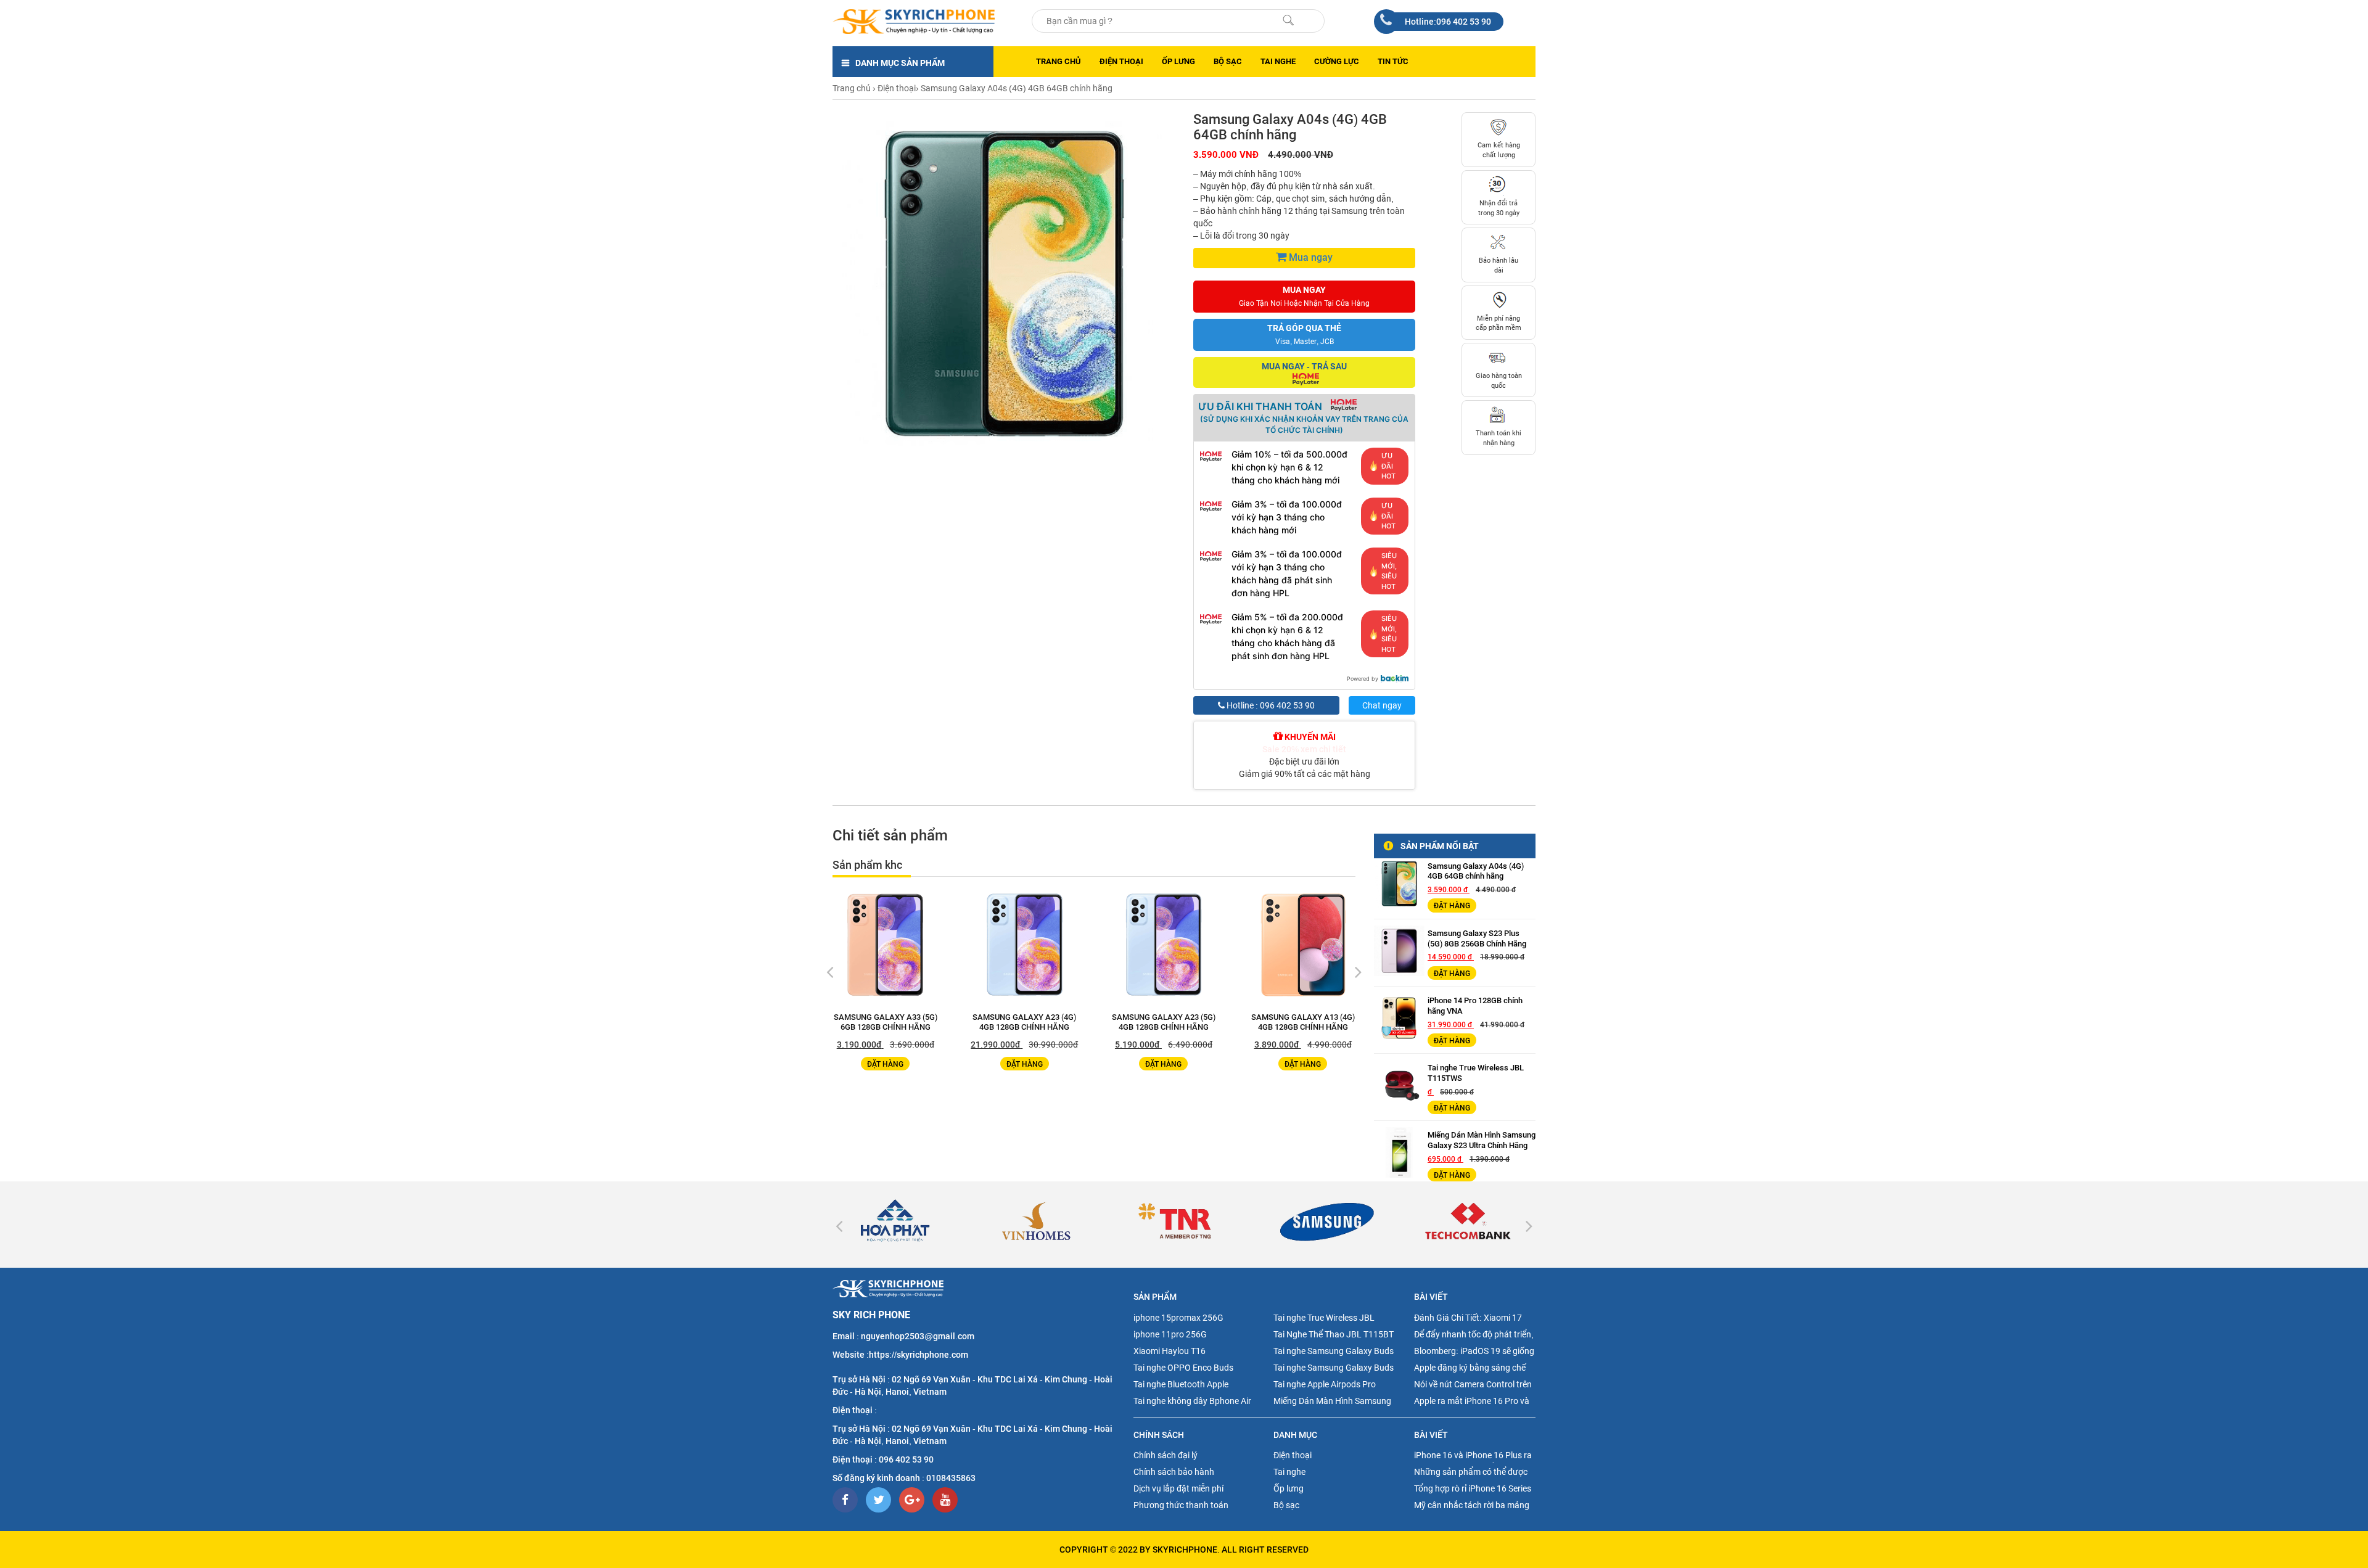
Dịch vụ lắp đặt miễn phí (1178, 1488)
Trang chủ (1059, 61)
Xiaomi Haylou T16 (1170, 1351)
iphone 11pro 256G (1170, 1334)
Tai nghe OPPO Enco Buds (1183, 1368)
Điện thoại (1121, 61)
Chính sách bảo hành (1174, 1472)
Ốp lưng (1178, 61)
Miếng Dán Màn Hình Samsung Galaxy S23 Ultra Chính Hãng (1482, 1140)
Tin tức (1393, 61)
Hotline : (1270, 705)
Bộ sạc (1228, 61)
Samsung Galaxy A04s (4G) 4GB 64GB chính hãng (1476, 871)
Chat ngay (1382, 705)
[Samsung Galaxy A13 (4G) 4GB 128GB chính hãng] (1035, 945)
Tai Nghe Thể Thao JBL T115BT (1334, 1334)
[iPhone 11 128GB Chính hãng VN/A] (1313, 945)
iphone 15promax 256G (1178, 1318)
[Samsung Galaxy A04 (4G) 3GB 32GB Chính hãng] (1174, 945)
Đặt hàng (896, 1064)
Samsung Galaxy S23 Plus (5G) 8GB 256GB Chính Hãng (1477, 938)
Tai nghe (1278, 61)
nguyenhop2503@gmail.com (918, 1336)
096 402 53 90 (906, 1459)
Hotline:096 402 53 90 (1448, 22)
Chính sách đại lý (1165, 1455)
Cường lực (1337, 61)
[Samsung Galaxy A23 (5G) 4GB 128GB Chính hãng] (896, 945)
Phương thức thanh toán (1181, 1505)
